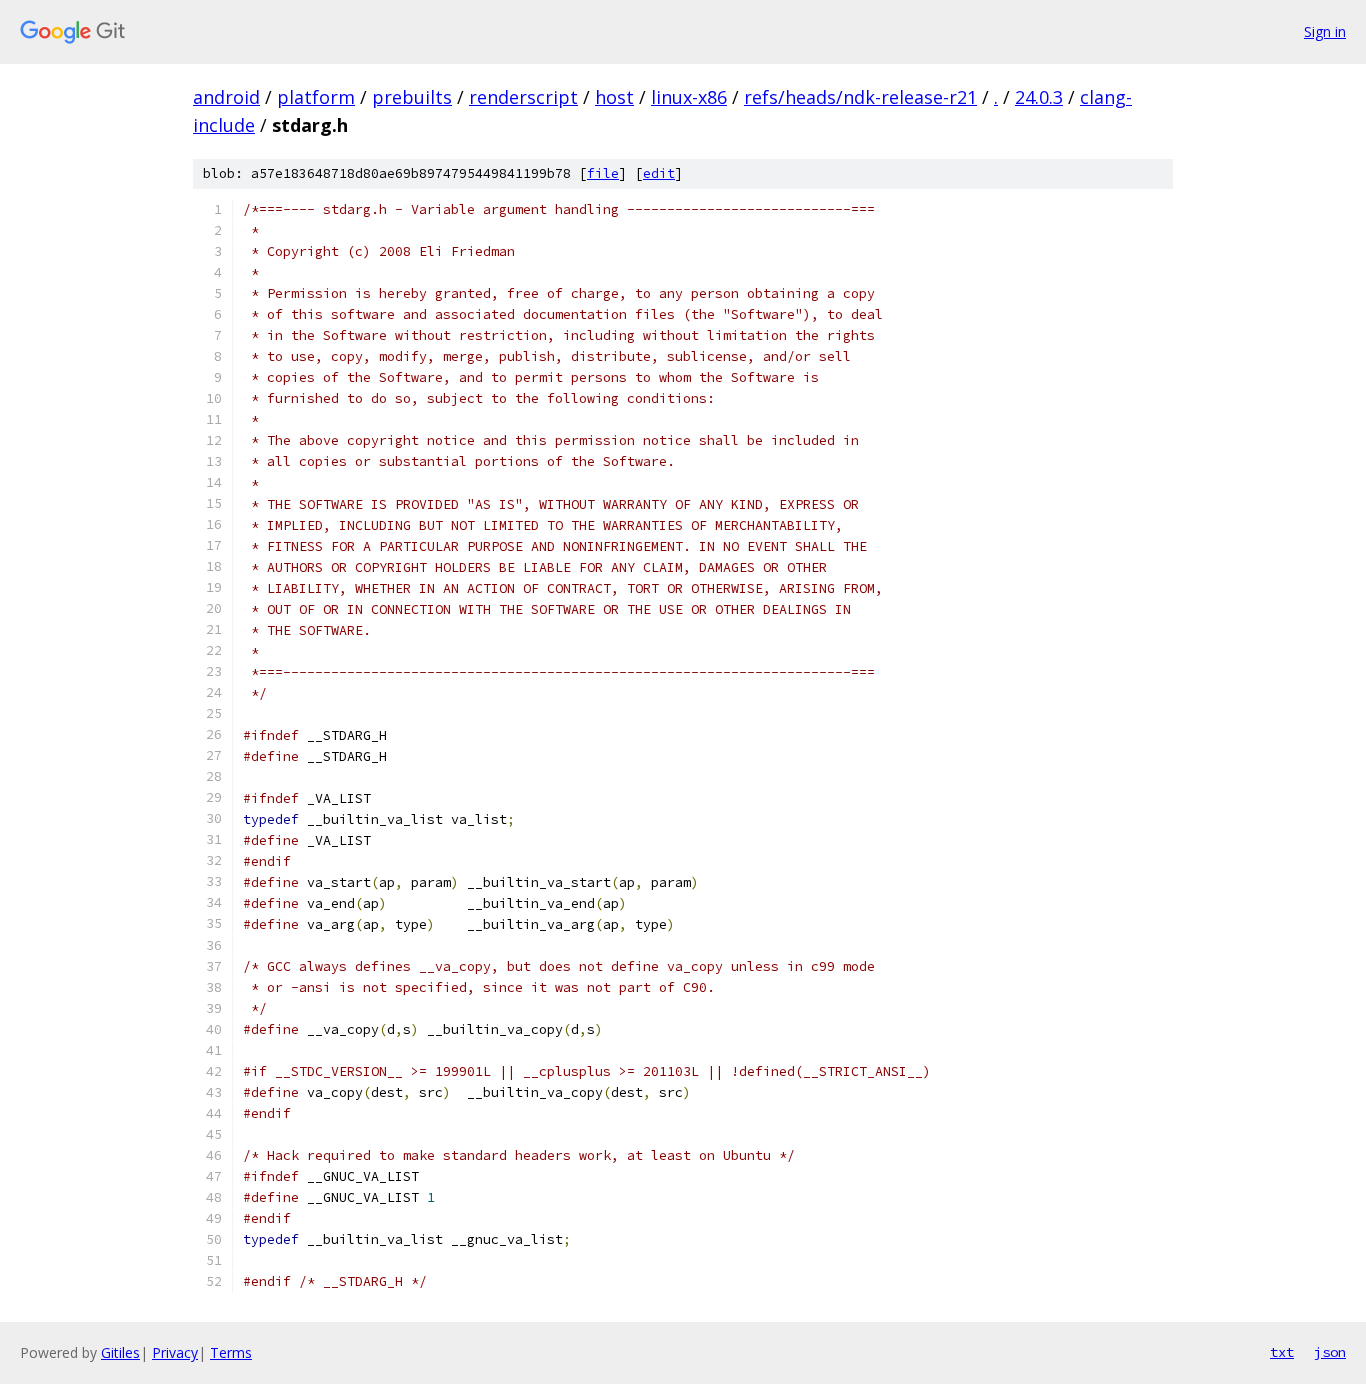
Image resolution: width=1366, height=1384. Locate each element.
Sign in (1325, 31)
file (603, 173)
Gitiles (120, 1352)
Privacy (175, 1352)
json (1330, 1352)
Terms (231, 1352)
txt (1282, 1352)
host (614, 97)
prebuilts (412, 97)
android (226, 97)
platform (316, 97)
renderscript (523, 97)
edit (659, 173)
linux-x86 (689, 97)
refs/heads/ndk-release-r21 (860, 97)
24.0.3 (1039, 97)
